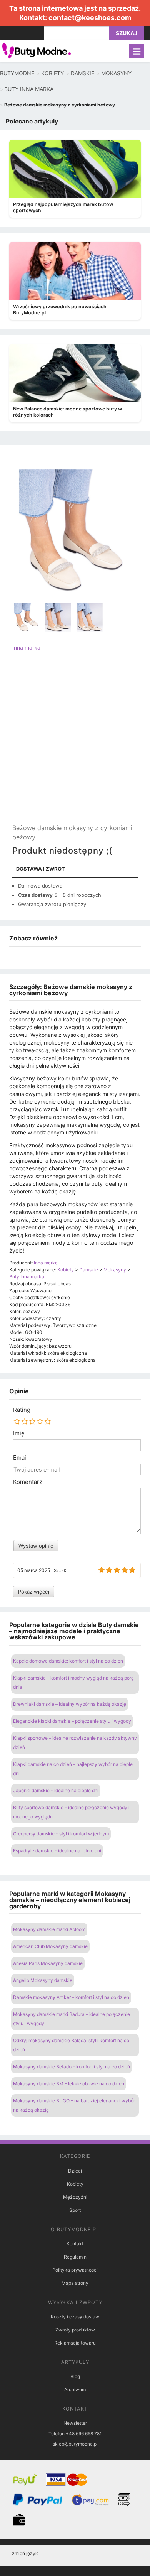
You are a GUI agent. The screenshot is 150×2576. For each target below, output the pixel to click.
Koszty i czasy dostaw (75, 2317)
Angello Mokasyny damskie (43, 1980)
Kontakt (75, 2244)
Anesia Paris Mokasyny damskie (48, 1963)
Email (20, 1458)
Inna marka (26, 647)
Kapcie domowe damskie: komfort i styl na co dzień (68, 1661)
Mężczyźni (75, 2197)
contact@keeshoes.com (90, 18)
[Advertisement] (75, 744)
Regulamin (75, 2257)
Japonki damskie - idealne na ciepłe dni (56, 1790)
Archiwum (75, 2389)
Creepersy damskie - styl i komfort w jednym (61, 1834)
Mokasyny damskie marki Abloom (49, 1929)
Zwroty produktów (75, 2330)
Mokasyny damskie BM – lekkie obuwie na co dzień (69, 2084)
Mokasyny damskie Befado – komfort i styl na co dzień (72, 2067)
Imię (19, 1433)
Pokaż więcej (34, 1592)
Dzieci (75, 2171)
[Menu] (137, 51)
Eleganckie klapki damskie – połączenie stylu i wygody (72, 1721)
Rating (22, 1410)
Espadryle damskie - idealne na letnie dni (57, 1851)
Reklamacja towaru (75, 2343)
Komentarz (28, 1482)
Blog (75, 2376)
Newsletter (75, 2423)
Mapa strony (75, 2283)
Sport (75, 2210)
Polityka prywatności (75, 2270)
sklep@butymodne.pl (75, 2444)
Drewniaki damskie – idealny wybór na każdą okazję (70, 1704)
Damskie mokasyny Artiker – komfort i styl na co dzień (71, 1997)
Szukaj (127, 33)
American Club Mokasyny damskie (50, 1946)
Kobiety (75, 2184)
